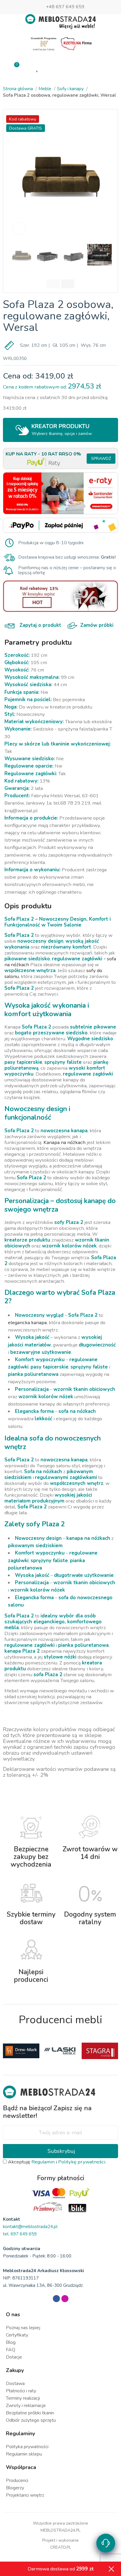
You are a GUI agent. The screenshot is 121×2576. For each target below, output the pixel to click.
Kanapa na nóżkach (64, 1142)
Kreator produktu (62, 429)
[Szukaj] (84, 67)
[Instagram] (65, 2299)
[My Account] (60, 68)
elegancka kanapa (27, 1323)
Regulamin (43, 2162)
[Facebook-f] (56, 2299)
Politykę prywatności (82, 2162)
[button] (15, 175)
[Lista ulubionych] (38, 68)
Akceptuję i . (56, 2162)
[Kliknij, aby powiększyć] (19, 228)
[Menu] (106, 68)
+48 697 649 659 (65, 7)
